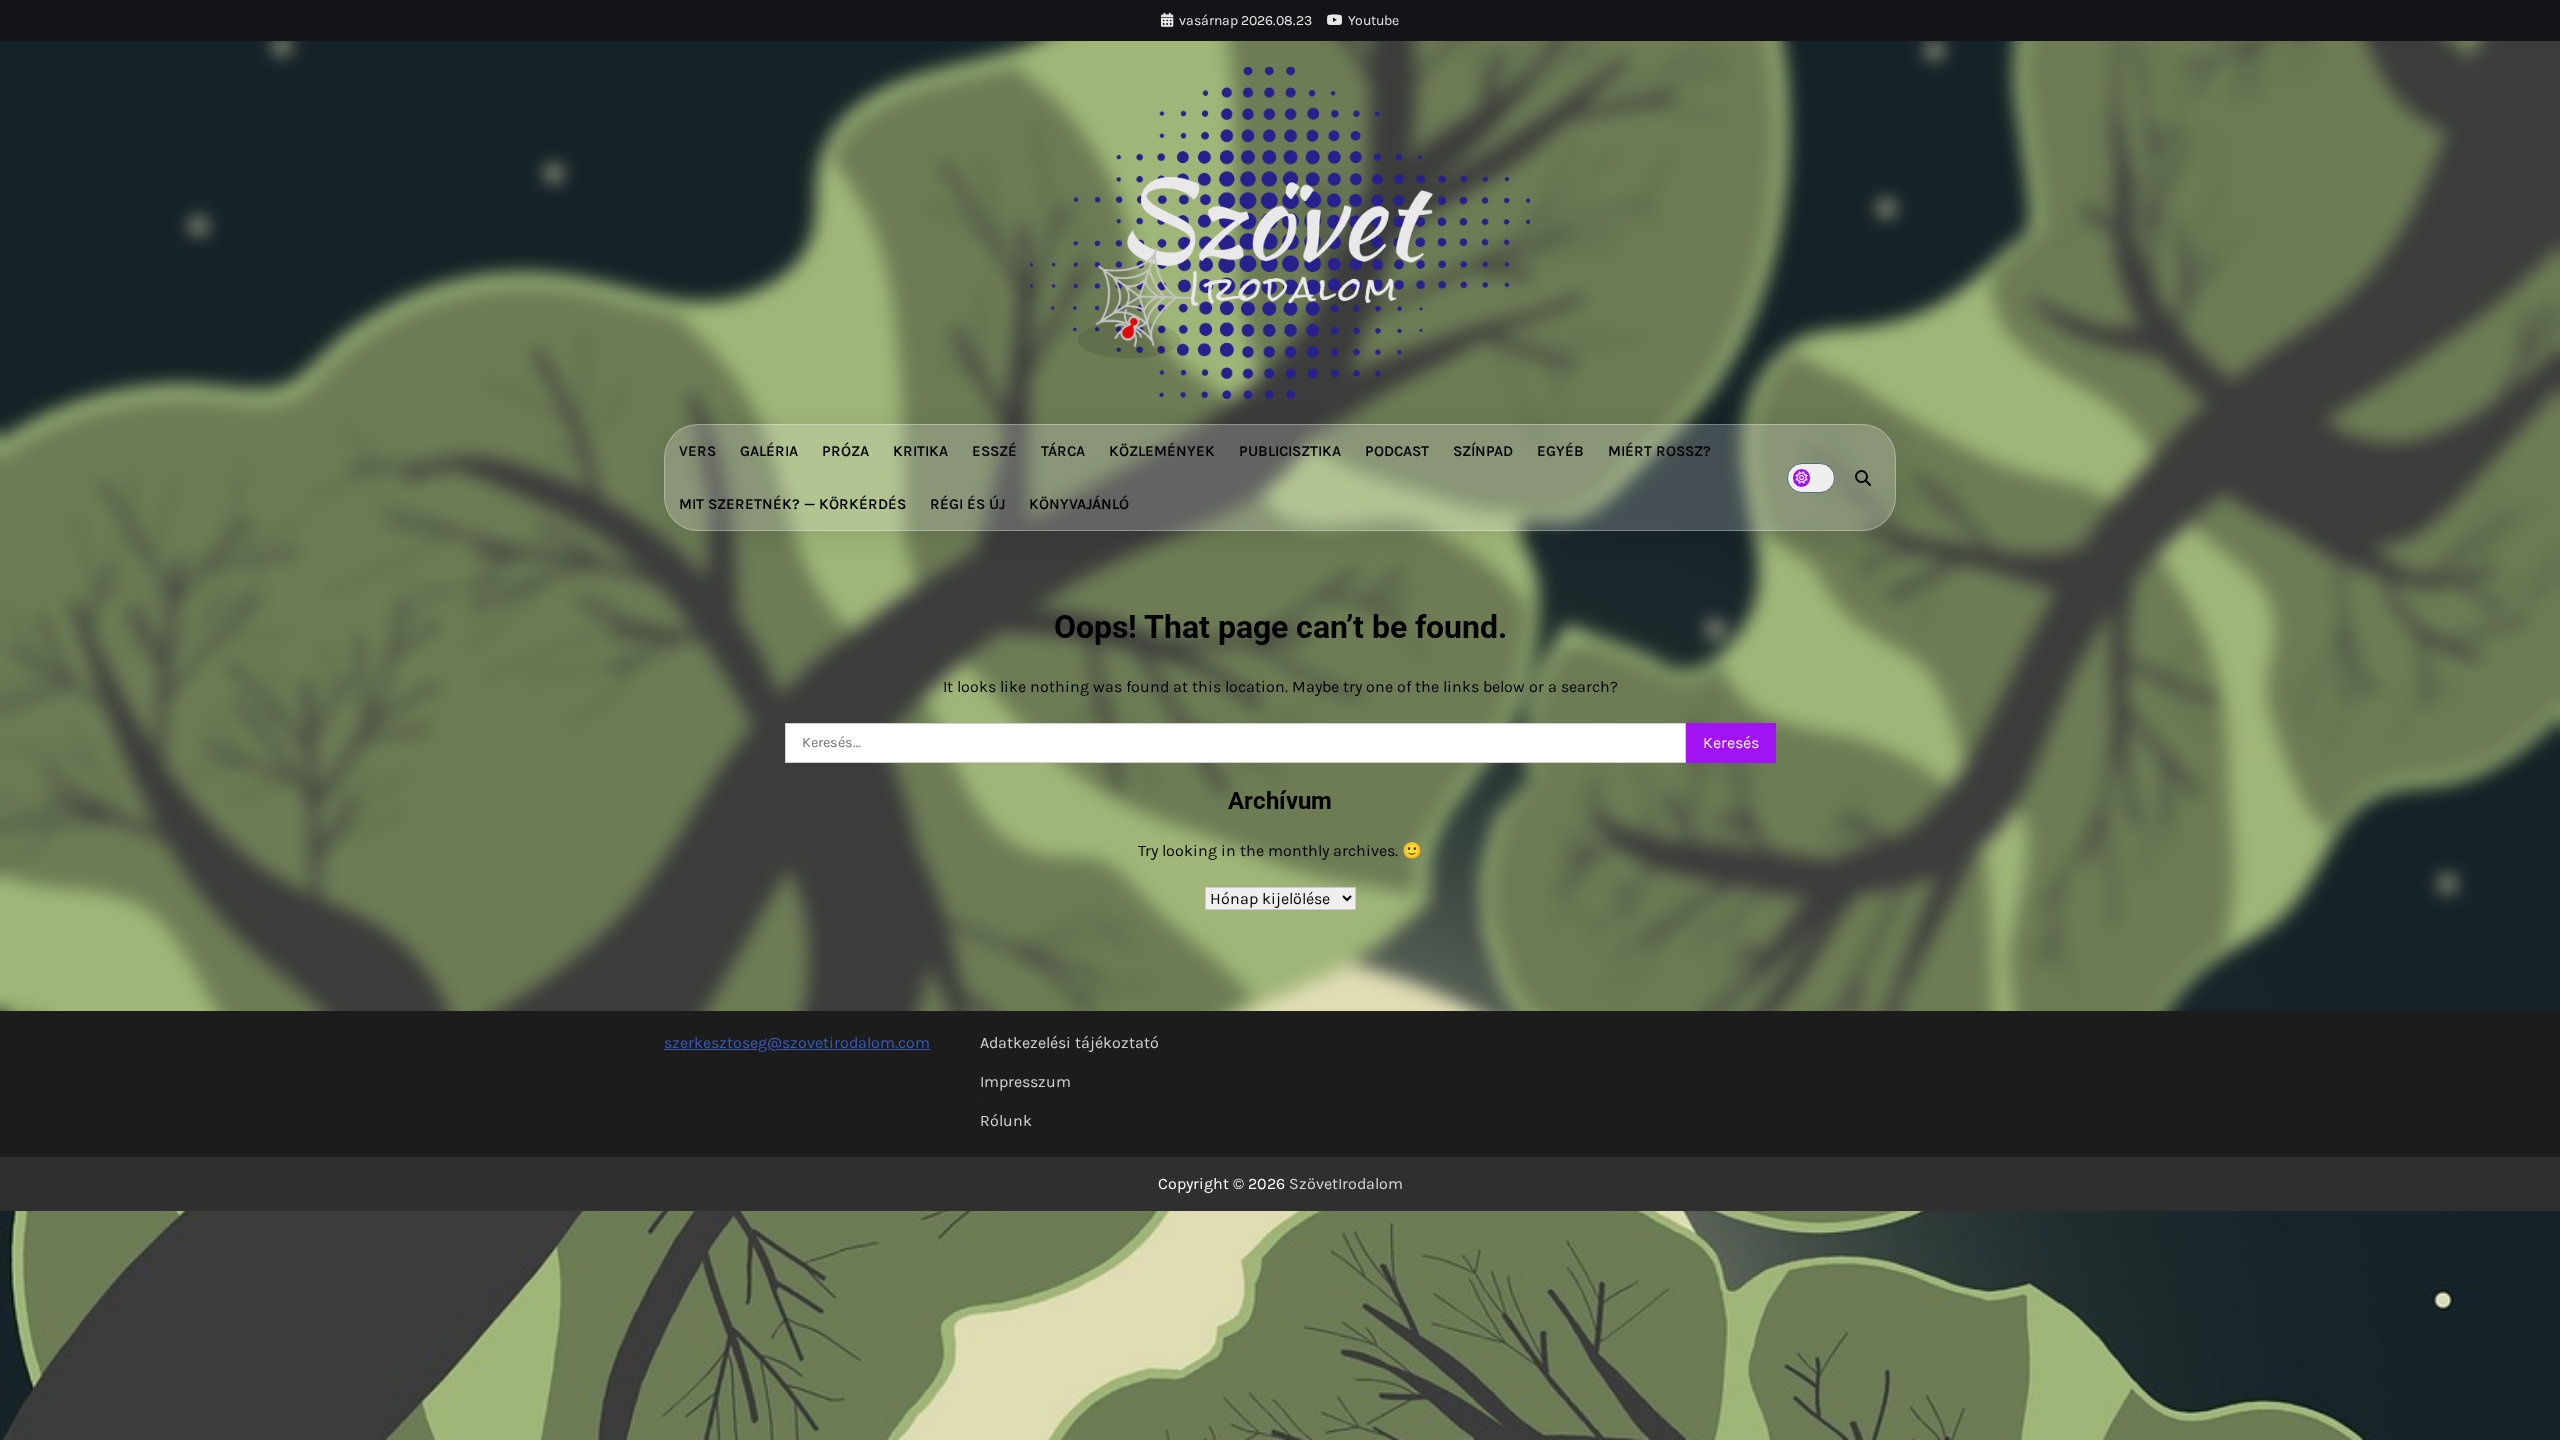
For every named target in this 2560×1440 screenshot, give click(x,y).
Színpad (1483, 451)
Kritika (920, 451)
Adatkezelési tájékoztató (1069, 1042)
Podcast (1397, 451)
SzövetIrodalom (1346, 1183)
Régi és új (967, 504)
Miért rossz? (1659, 451)
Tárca (1063, 451)
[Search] (1863, 478)
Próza (845, 451)
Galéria (769, 451)
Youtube (1373, 20)
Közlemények (1162, 451)
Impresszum (1025, 1081)
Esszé (994, 451)
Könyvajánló (1079, 504)
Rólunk (1006, 1120)
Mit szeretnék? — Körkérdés (792, 504)
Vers (697, 451)
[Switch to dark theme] (1811, 478)
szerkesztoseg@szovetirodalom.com (797, 1042)
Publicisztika (1290, 451)
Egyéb (1560, 451)
